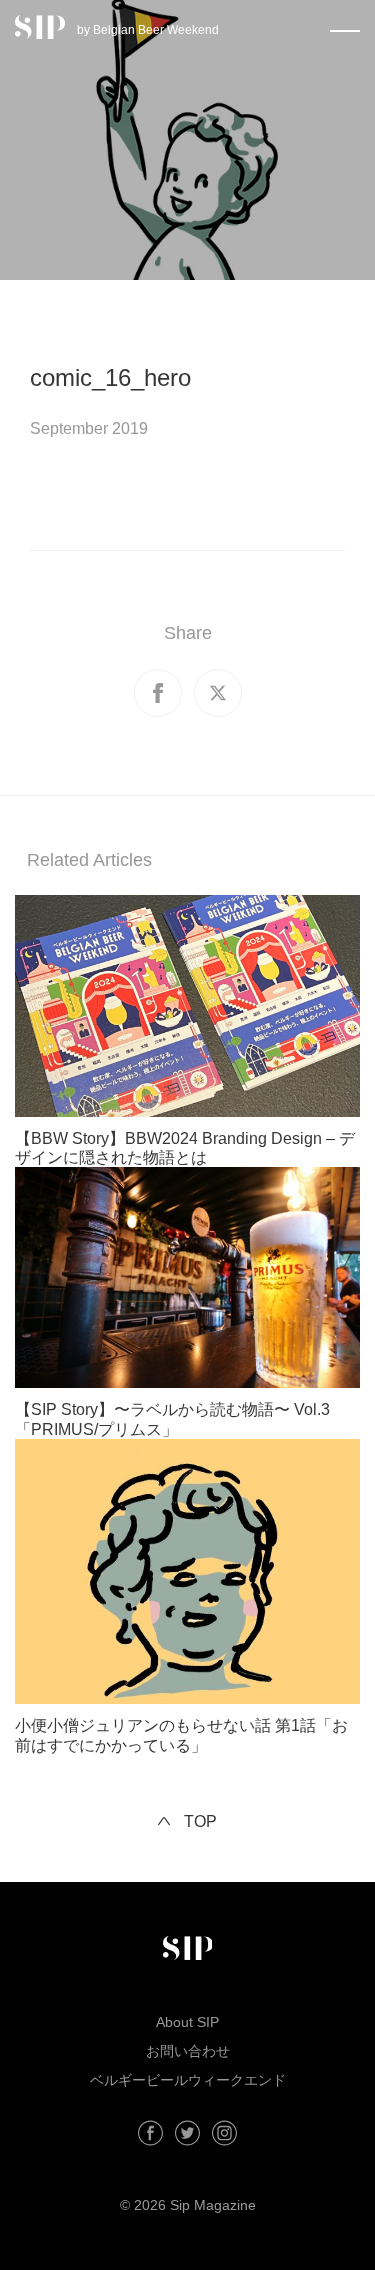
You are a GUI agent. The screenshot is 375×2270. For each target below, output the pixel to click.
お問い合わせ (188, 2051)
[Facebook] (150, 2133)
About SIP (187, 2022)
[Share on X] (218, 693)
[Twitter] (187, 2133)
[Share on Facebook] (158, 693)
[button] (345, 27)
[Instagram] (224, 2133)
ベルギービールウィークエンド (188, 2080)
